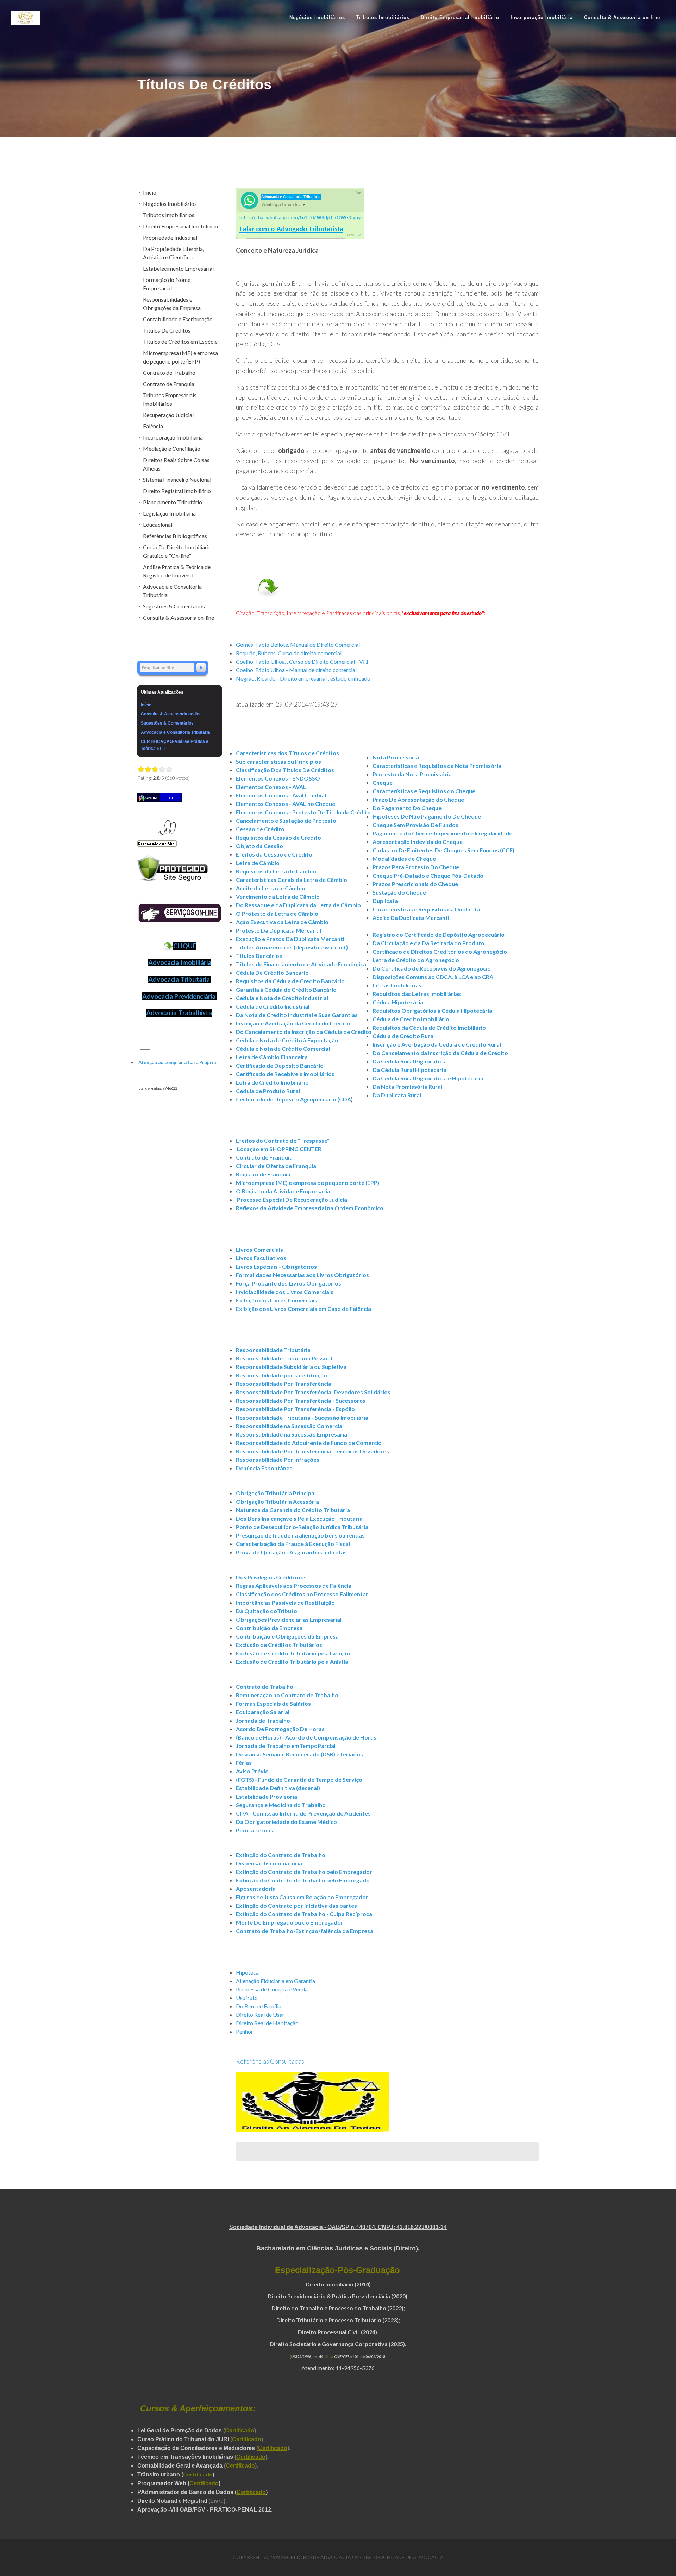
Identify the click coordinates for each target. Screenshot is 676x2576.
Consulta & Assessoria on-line (179, 617)
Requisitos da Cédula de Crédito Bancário (290, 981)
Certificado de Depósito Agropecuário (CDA (293, 1099)
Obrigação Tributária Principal (276, 1493)
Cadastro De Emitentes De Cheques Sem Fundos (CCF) (443, 850)
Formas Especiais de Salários (273, 1703)
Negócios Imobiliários (170, 204)
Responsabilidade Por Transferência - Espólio (295, 1409)
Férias (244, 1763)
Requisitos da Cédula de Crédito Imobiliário (429, 1027)
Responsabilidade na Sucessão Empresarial (292, 1434)
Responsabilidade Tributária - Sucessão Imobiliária (302, 1417)
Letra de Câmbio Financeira (272, 1057)
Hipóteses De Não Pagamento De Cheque (427, 816)
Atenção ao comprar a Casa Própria (177, 1062)
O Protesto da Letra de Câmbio (277, 913)
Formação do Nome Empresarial (167, 284)
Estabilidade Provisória (267, 1796)
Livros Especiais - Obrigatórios (276, 1266)
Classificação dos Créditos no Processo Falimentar (302, 1594)
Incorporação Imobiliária (173, 437)
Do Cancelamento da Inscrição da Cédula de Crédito (304, 1032)
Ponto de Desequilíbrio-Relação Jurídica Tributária (302, 1527)
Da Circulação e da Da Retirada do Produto (428, 943)
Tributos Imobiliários (169, 215)
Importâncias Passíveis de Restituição (285, 1602)
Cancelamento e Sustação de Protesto (286, 820)
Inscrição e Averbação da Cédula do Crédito (293, 1023)
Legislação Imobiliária (169, 513)
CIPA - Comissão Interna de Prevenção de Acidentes (303, 1813)
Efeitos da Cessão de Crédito (274, 854)
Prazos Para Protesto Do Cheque (416, 867)
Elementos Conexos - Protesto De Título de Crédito (303, 812)
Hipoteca (247, 1972)
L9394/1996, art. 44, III (309, 2357)
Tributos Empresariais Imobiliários (170, 399)
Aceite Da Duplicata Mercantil (412, 918)
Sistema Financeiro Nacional (177, 479)
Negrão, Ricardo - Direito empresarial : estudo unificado (303, 678)
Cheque (383, 782)
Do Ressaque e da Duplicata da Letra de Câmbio (298, 905)
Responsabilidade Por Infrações (278, 1460)
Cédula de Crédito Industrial (273, 1006)
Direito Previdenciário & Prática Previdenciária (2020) (337, 2296)
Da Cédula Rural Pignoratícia (410, 1061)
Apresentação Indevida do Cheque (418, 842)
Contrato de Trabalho (265, 1687)
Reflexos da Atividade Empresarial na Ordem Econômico (310, 1208)
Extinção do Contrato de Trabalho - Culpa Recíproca (304, 1914)
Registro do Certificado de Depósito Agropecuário (439, 935)
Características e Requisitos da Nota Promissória (437, 766)
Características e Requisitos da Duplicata (426, 909)
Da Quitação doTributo (267, 1611)
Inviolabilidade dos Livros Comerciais (285, 1292)
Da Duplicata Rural (397, 1095)
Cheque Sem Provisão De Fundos (415, 825)
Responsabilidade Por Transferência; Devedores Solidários (313, 1392)
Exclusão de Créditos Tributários (279, 1645)
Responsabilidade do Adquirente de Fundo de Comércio (309, 1443)
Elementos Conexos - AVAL (271, 787)
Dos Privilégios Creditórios (271, 1577)
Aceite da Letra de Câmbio (271, 888)
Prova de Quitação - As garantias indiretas (291, 1552)
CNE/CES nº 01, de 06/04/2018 (360, 2357)
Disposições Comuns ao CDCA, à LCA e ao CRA (433, 977)
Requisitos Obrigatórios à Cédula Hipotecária (432, 1011)
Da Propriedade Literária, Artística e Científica (173, 253)
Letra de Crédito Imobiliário (272, 1082)
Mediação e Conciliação (172, 449)
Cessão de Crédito (260, 829)
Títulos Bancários (259, 956)
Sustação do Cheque (399, 892)
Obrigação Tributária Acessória (277, 1501)
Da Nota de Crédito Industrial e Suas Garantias (297, 1015)
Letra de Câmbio (258, 863)
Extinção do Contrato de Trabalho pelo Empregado (303, 1880)
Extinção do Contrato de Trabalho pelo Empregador (304, 1872)
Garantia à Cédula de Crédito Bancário (286, 989)
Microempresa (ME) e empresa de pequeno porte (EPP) (308, 1183)
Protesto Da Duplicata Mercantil (278, 930)
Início (150, 192)
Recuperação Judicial (168, 415)
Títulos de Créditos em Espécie (180, 342)
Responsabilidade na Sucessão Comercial (290, 1426)
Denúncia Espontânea (264, 1468)
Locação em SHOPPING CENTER (279, 1149)
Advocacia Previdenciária (179, 996)
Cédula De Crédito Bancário (272, 973)
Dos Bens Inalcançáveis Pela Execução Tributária (299, 1518)
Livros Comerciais (259, 1249)
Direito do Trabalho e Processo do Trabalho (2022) (337, 2308)
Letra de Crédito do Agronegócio (416, 960)
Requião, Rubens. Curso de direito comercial (289, 653)
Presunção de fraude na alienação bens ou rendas (300, 1535)
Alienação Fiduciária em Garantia (276, 1981)
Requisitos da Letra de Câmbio (276, 871)
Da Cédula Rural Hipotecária (409, 1070)
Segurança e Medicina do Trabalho (281, 1805)
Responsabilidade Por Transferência (284, 1384)
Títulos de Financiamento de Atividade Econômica (301, 964)
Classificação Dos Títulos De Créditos (285, 770)
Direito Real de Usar (260, 2015)
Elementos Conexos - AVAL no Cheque (286, 804)
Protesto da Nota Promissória (412, 774)
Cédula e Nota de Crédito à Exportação (287, 1040)
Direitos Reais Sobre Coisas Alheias (176, 464)
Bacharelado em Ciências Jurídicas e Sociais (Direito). (338, 2248)
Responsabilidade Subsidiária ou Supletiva (291, 1367)
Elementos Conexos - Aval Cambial (281, 795)
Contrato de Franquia (264, 1157)
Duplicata (385, 901)
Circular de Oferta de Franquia (276, 1166)
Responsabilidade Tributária (273, 1350)
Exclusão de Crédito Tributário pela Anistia (292, 1662)
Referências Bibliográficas (175, 536)
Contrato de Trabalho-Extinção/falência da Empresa (305, 1931)
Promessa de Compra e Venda (272, 1989)
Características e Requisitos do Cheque (424, 791)
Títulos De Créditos (167, 330)
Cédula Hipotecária (398, 1002)
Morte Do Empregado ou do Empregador (290, 1922)
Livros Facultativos (261, 1258)
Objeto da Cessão (259, 846)
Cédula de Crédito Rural (404, 1036)
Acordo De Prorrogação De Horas (280, 1729)
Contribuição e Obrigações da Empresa (287, 1636)
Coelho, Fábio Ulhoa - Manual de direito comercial (296, 670)
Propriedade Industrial (170, 237)
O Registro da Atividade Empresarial (284, 1191)
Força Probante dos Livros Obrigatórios (289, 1283)
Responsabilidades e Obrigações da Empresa (172, 304)
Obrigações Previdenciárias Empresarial (289, 1619)
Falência (153, 426)
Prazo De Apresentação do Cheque (418, 799)
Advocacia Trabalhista (179, 1013)
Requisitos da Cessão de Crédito (278, 837)
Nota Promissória (396, 757)
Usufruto (247, 1998)
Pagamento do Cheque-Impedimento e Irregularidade (442, 833)
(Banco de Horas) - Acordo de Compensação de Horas (306, 1737)
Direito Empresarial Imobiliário (180, 226)
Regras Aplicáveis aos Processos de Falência (294, 1586)
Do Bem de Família (259, 2006)
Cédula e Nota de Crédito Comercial (283, 1049)
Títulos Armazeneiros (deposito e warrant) (292, 947)
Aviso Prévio (252, 1771)
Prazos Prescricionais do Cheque (415, 884)
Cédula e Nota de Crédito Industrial (282, 998)
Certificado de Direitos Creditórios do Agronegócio (440, 951)
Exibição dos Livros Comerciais (277, 1300)
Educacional (158, 525)
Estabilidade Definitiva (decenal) (278, 1788)
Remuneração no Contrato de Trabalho (287, 1695)
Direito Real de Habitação (267, 2023)
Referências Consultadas (270, 2061)
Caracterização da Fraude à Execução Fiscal (293, 1544)
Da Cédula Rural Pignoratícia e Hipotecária (428, 1078)
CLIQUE (185, 946)
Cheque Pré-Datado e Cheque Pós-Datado (428, 875)
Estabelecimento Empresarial (178, 268)
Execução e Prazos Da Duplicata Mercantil (291, 939)
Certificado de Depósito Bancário (280, 1065)
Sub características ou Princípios (278, 761)
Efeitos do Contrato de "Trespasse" (283, 1140)
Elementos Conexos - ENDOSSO (278, 778)
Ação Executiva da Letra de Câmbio (282, 922)
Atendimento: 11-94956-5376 (338, 2368)
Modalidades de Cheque (404, 858)
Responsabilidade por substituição (281, 1375)
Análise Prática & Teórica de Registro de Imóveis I (177, 571)
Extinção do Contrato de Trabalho (281, 1855)
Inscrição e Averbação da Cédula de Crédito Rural (437, 1044)
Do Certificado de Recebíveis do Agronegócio (432, 968)
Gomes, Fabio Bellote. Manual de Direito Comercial (298, 645)
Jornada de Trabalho (263, 1720)
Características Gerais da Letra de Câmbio (292, 880)
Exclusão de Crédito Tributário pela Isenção (293, 1653)
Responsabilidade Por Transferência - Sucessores (301, 1400)
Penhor (245, 2031)
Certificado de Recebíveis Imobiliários (285, 1074)
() (198, 2474)
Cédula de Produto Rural (268, 1091)
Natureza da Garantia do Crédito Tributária (293, 1510)
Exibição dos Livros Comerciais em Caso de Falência (303, 1309)
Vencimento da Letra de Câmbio (278, 896)
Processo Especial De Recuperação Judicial (293, 1199)
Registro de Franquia (263, 1174)
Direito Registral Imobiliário (177, 491)
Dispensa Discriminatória (269, 1863)
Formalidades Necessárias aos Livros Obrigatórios (302, 1275)
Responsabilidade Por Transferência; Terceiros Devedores (312, 1451)
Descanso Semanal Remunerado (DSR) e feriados (299, 1754)
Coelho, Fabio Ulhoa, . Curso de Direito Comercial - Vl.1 (302, 661)
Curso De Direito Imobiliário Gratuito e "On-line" (177, 551)
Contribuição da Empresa (269, 1628)
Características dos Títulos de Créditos (287, 753)
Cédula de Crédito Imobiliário (411, 1019)
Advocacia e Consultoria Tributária (172, 591)
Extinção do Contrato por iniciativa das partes (296, 1905)
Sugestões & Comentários (174, 606)
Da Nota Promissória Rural (407, 1087)
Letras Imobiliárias (397, 985)
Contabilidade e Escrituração (178, 319)
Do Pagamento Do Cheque (407, 808)
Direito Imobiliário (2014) (338, 2284)
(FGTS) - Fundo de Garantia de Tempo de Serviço (299, 1779)
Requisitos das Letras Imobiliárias (417, 994)
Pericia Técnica (255, 1830)
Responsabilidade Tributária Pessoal (284, 1358)
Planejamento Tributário (173, 502)
